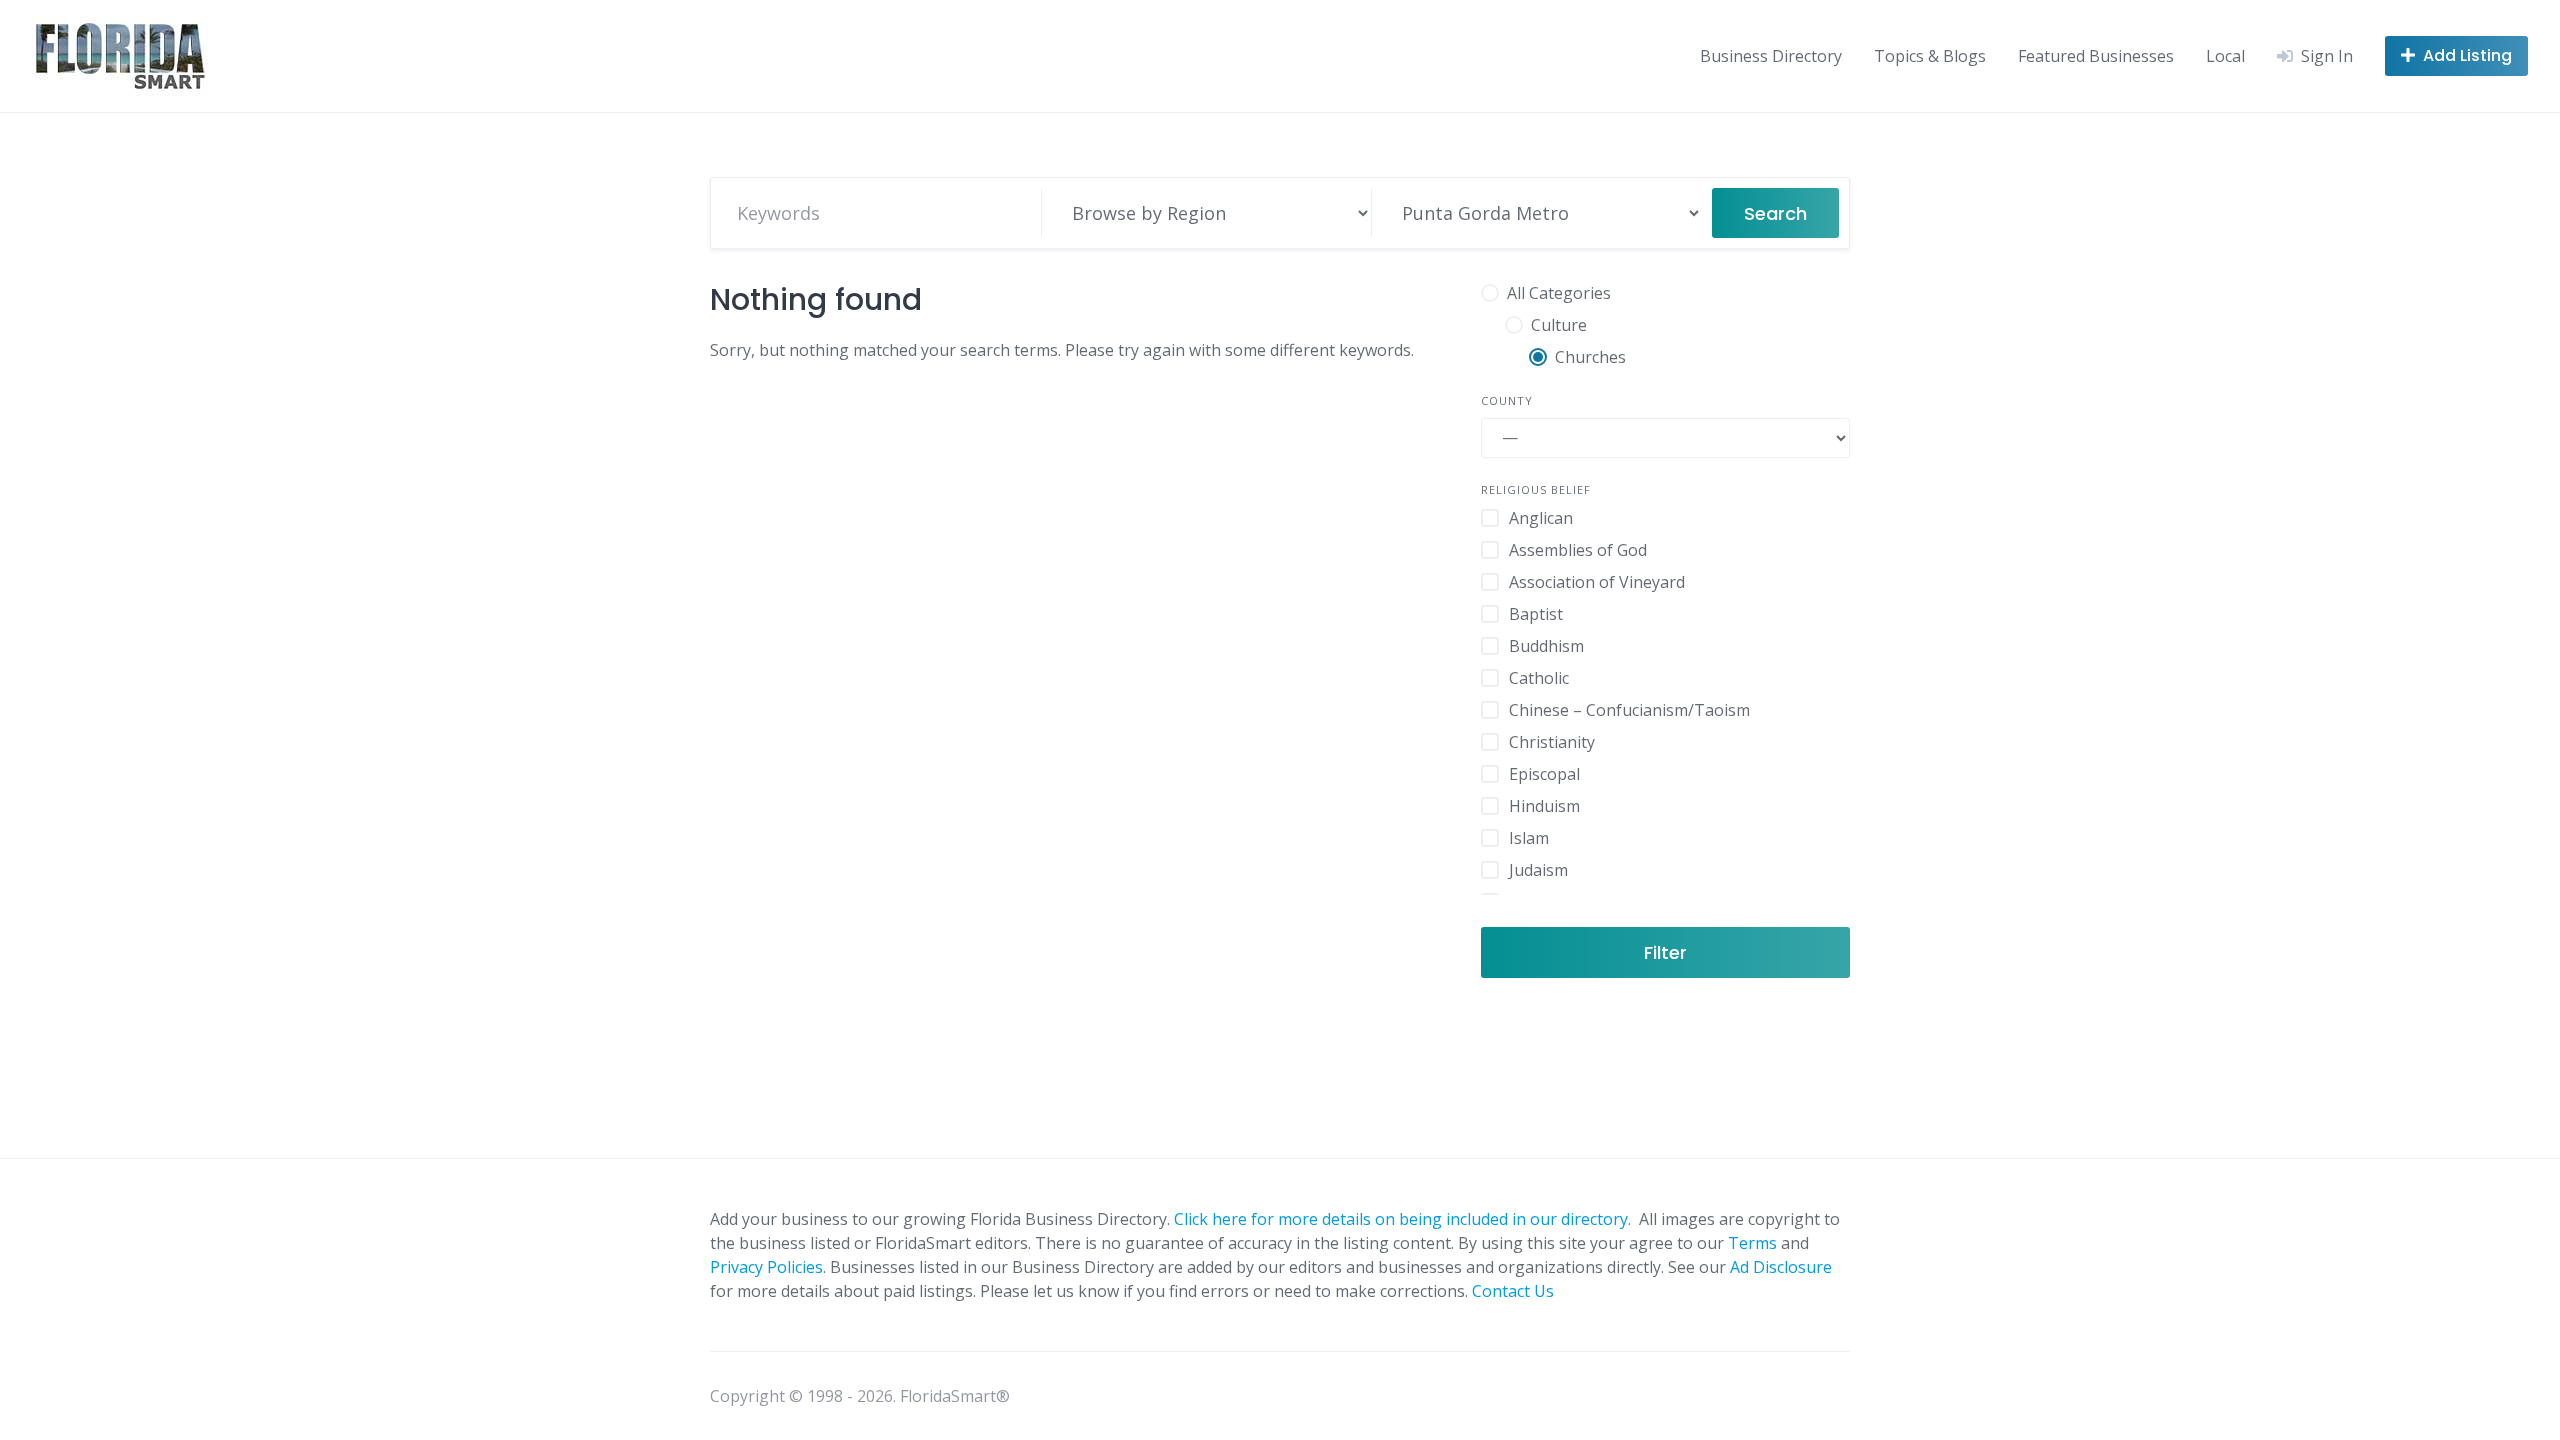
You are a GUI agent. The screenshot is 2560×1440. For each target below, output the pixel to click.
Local (2225, 56)
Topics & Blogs (1930, 56)
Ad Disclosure (1781, 1267)
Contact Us (1513, 1291)
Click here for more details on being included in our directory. (1404, 1219)
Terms (1752, 1243)
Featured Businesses (2096, 56)
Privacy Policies (766, 1267)
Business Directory (1771, 56)
